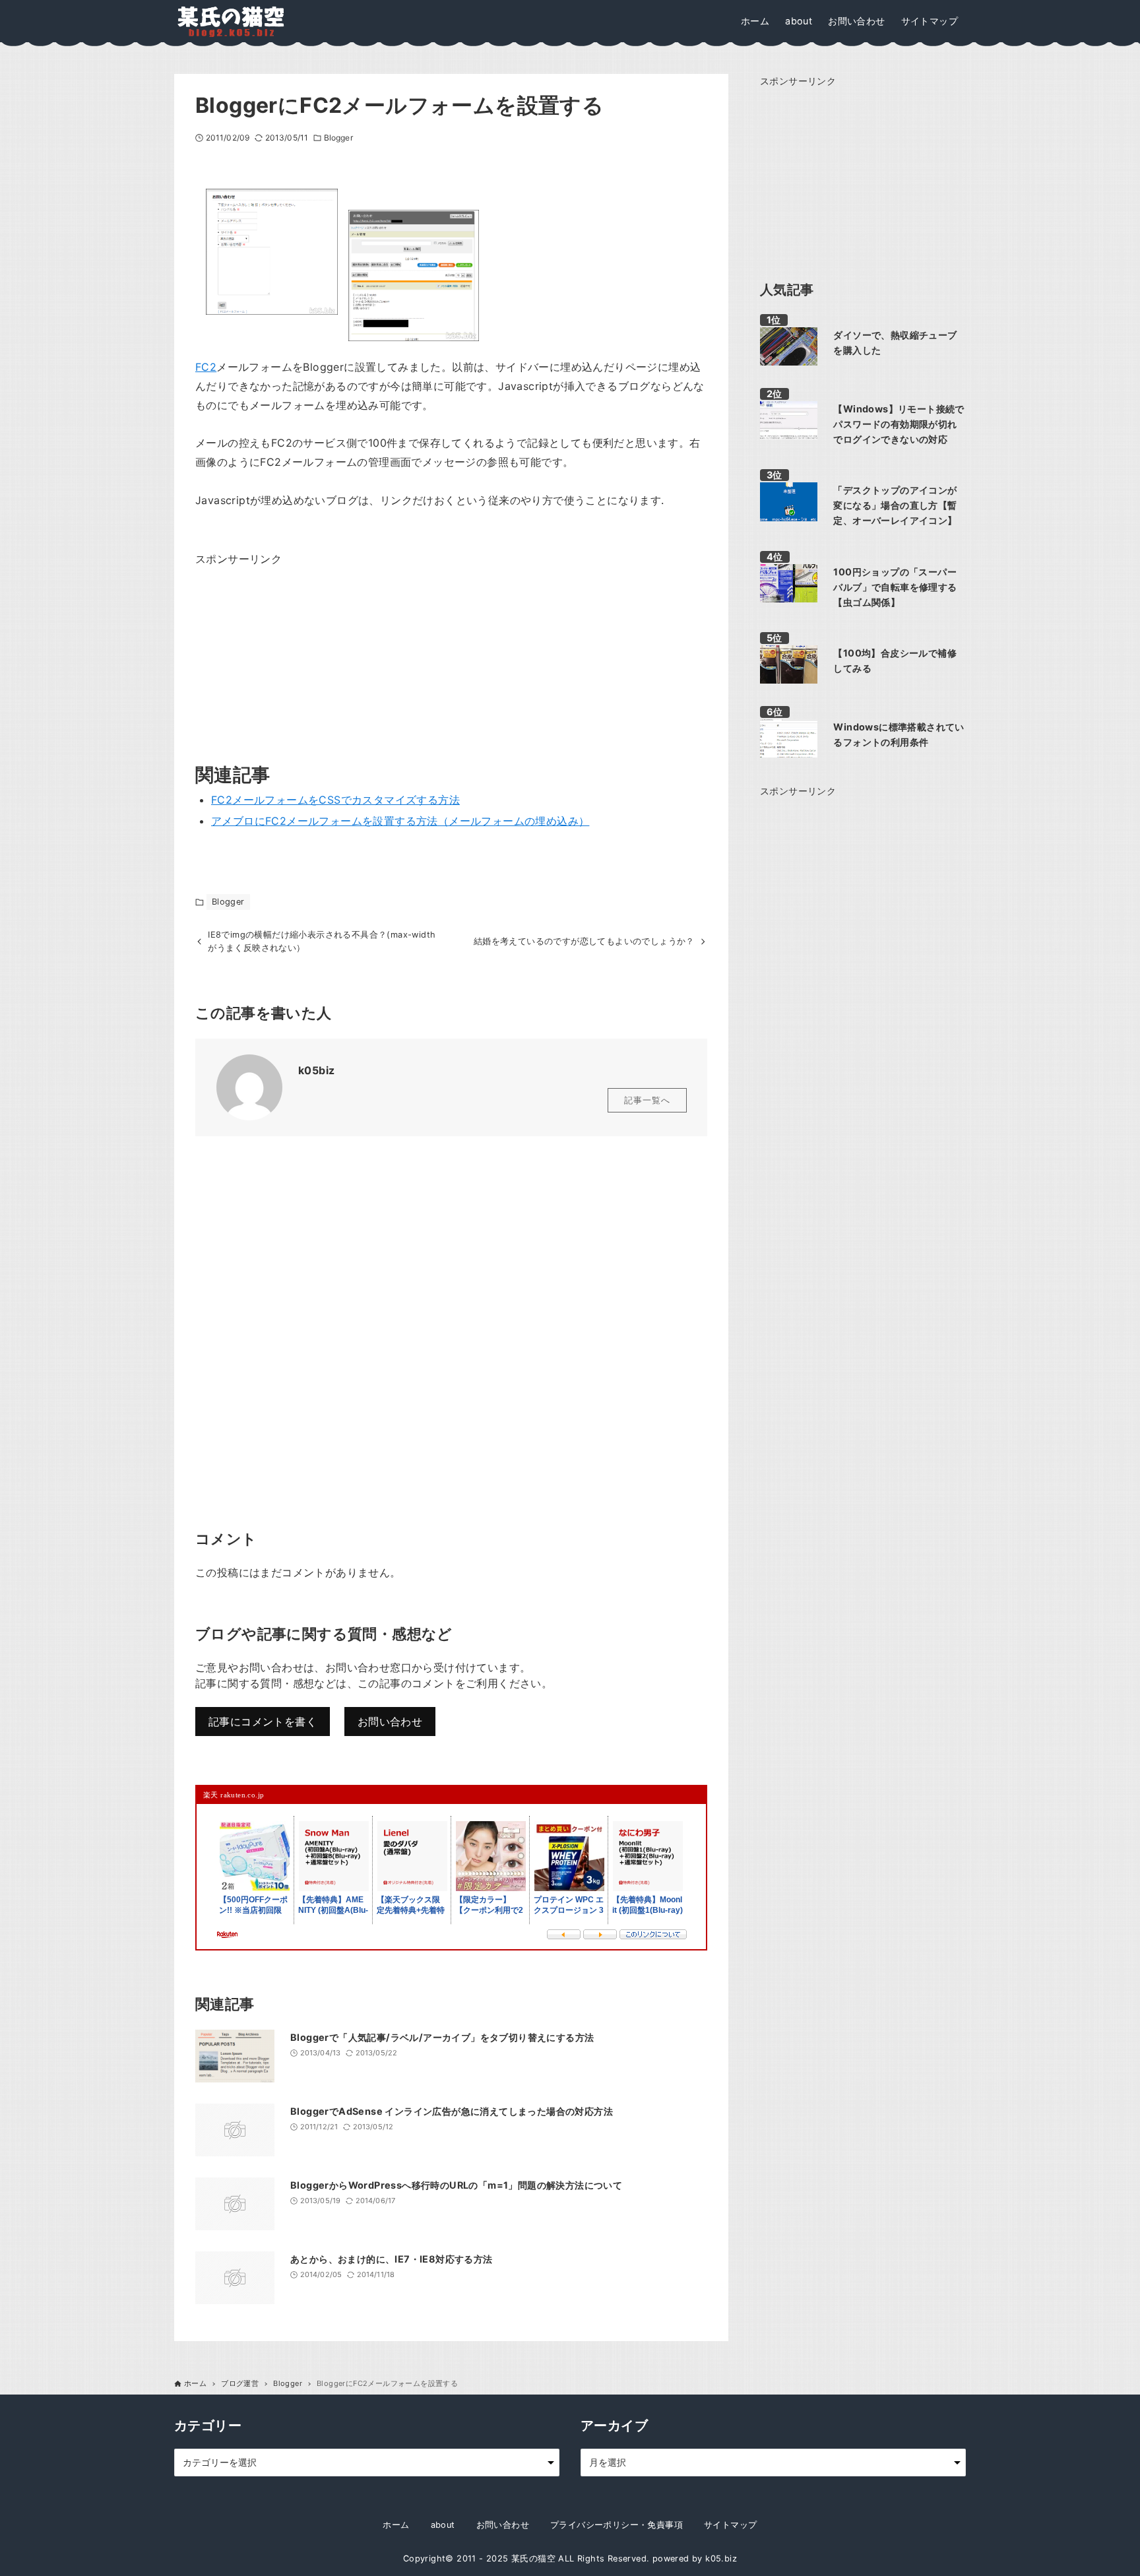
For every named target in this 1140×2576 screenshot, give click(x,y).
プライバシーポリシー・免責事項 (617, 2525)
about (443, 2525)
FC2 (206, 367)
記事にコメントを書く (263, 1722)
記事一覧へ (647, 1100)
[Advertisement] (294, 651)
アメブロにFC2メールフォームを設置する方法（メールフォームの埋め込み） (400, 821)
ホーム (396, 2525)
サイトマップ (730, 2525)
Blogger (338, 138)
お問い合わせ (390, 1722)
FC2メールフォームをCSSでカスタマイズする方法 (335, 800)
